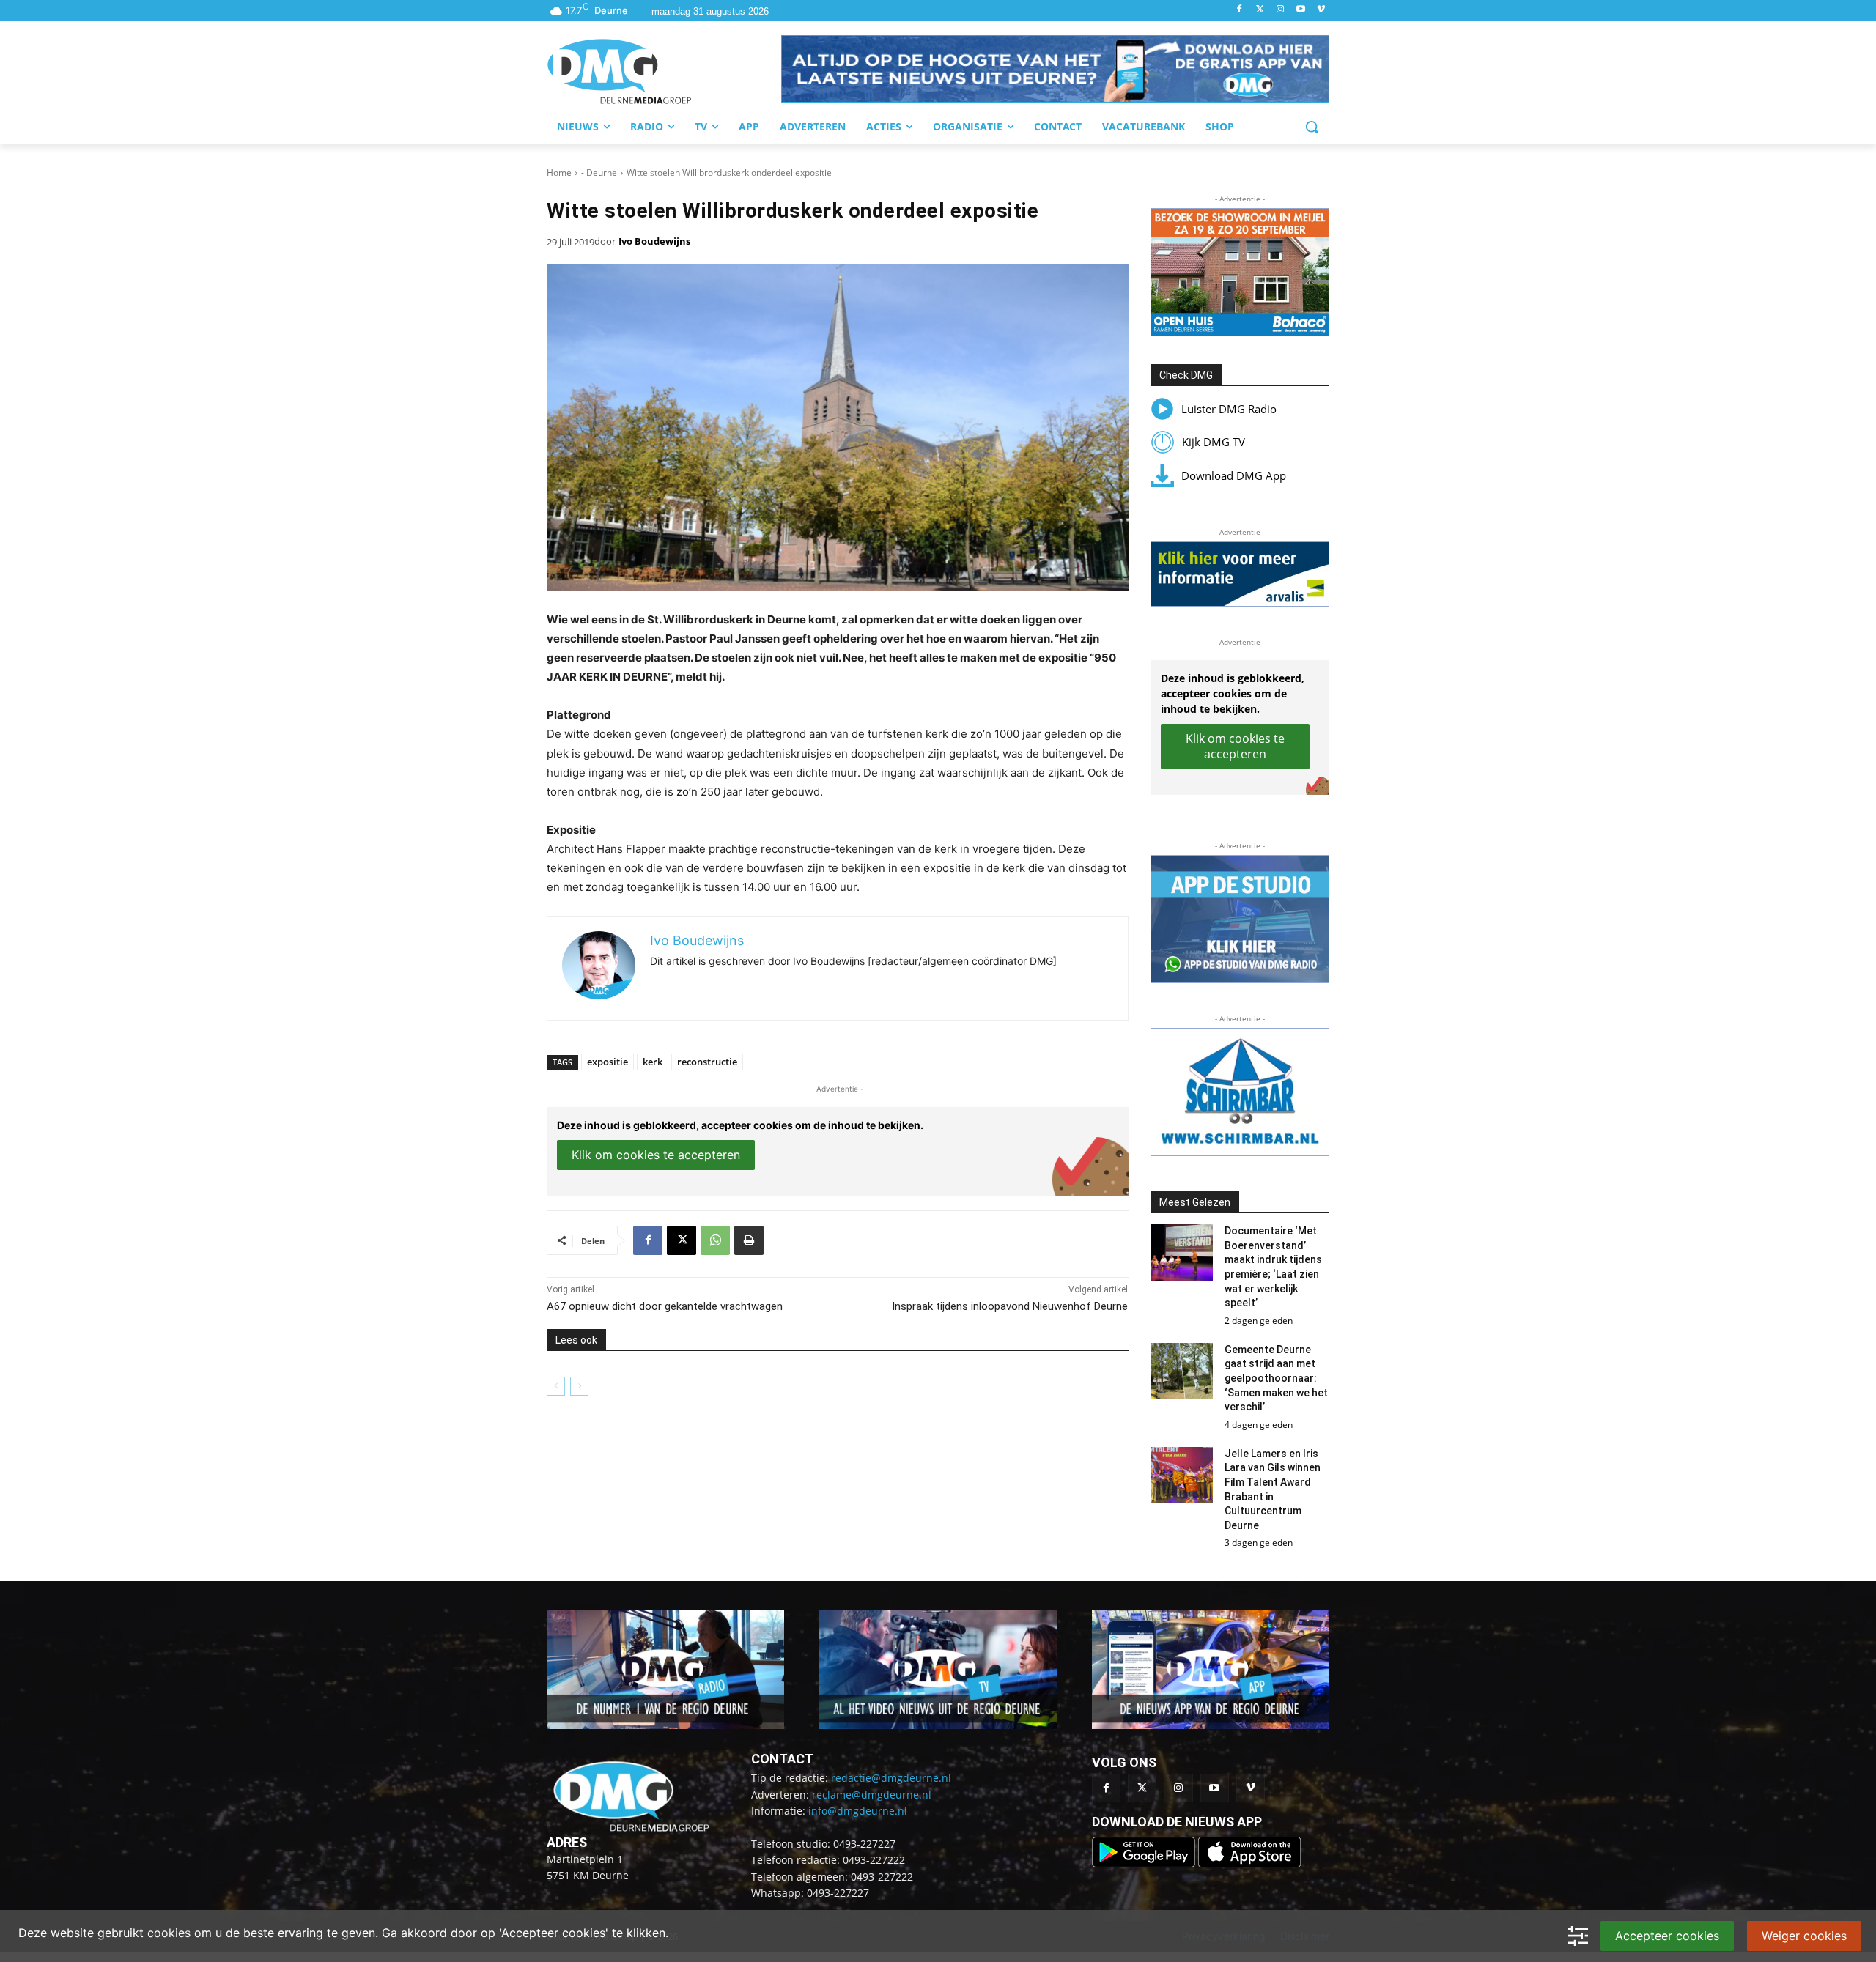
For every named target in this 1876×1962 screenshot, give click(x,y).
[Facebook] (1240, 10)
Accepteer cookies (1667, 1936)
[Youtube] (1300, 10)
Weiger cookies (1804, 1936)
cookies (169, 1933)
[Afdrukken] (749, 1240)
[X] (682, 1240)
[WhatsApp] (715, 1240)
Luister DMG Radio (1229, 409)
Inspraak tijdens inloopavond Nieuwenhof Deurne (1010, 1306)
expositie (608, 1062)
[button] (1055, 69)
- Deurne (599, 173)
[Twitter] (1260, 10)
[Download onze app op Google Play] (1145, 1863)
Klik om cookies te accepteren (656, 1155)
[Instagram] (1281, 10)
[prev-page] (556, 1386)
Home (559, 173)
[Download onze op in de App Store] (1249, 1863)
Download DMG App (1234, 475)
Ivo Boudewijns (654, 241)
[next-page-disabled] (579, 1386)
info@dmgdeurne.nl (858, 1811)
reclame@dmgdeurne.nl (872, 1795)
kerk (653, 1062)
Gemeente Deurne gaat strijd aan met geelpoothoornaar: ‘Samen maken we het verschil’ (1276, 1378)
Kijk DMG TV (1214, 442)
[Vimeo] (1321, 10)
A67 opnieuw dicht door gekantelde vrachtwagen (665, 1306)
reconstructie (707, 1062)
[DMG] (664, 71)
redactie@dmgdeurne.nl (891, 1778)
